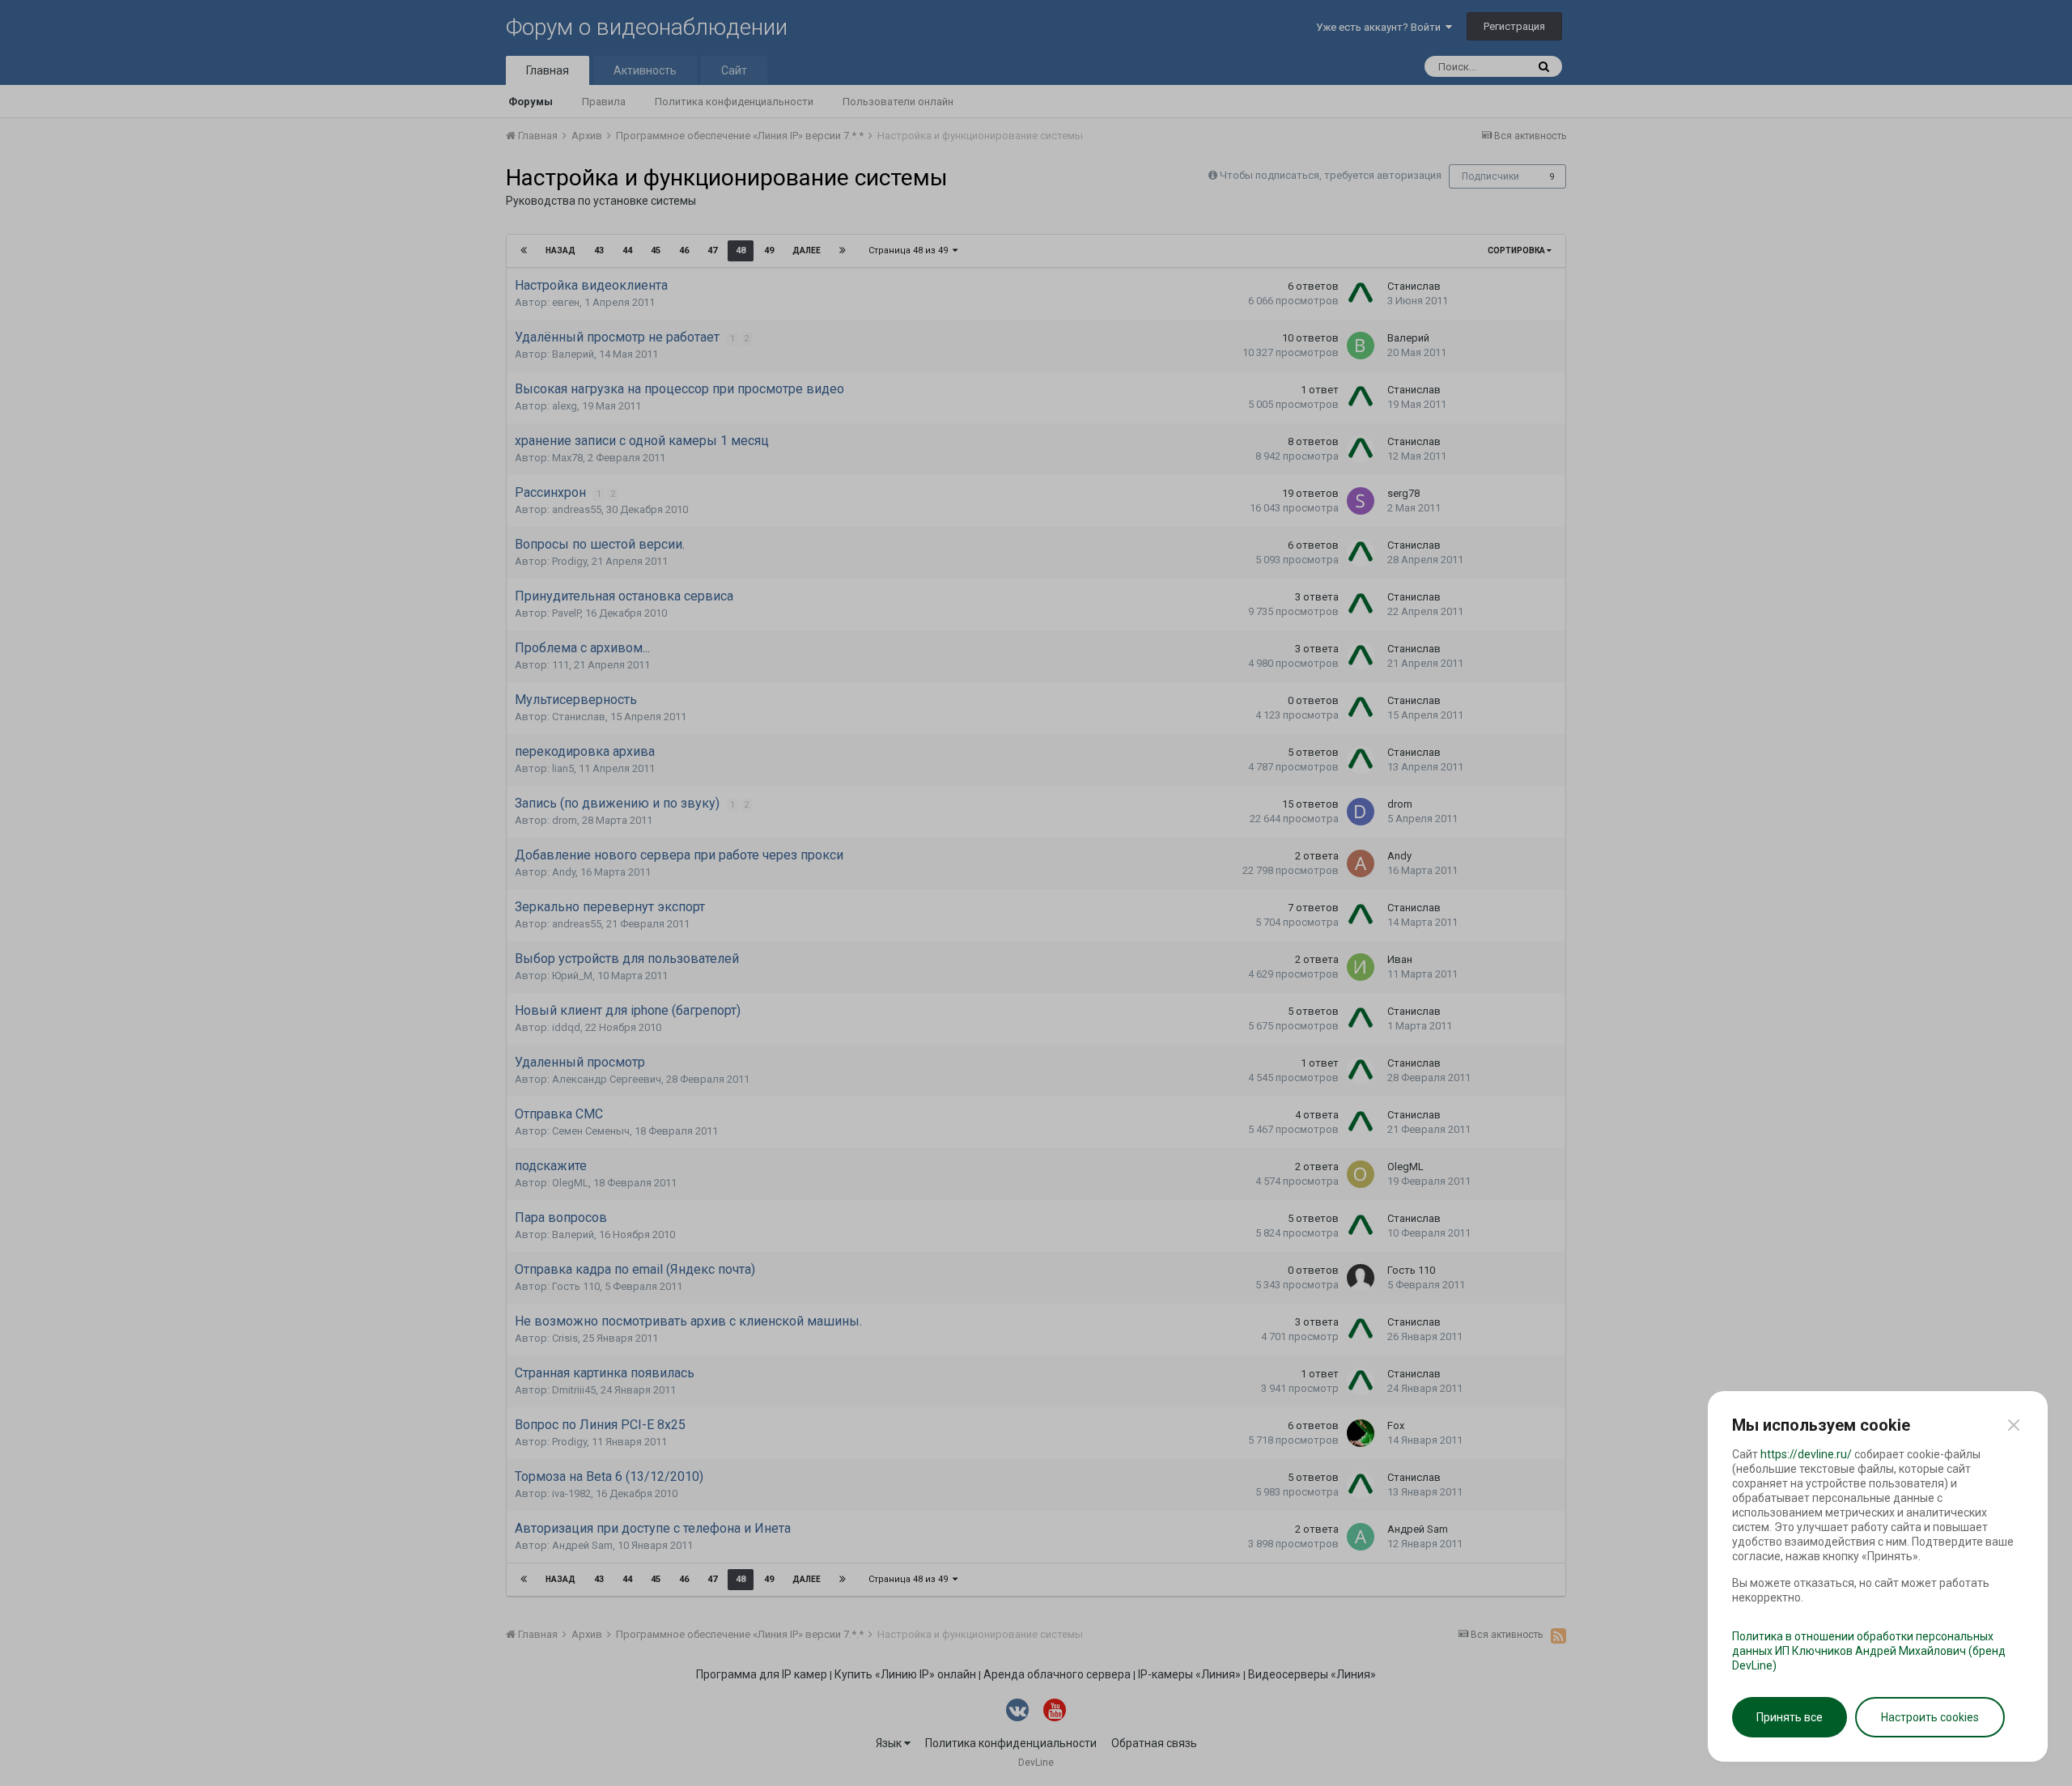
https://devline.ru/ (1806, 1454)
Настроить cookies (1930, 1717)
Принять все (1790, 1717)
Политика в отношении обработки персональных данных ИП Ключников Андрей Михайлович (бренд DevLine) (1869, 1651)
